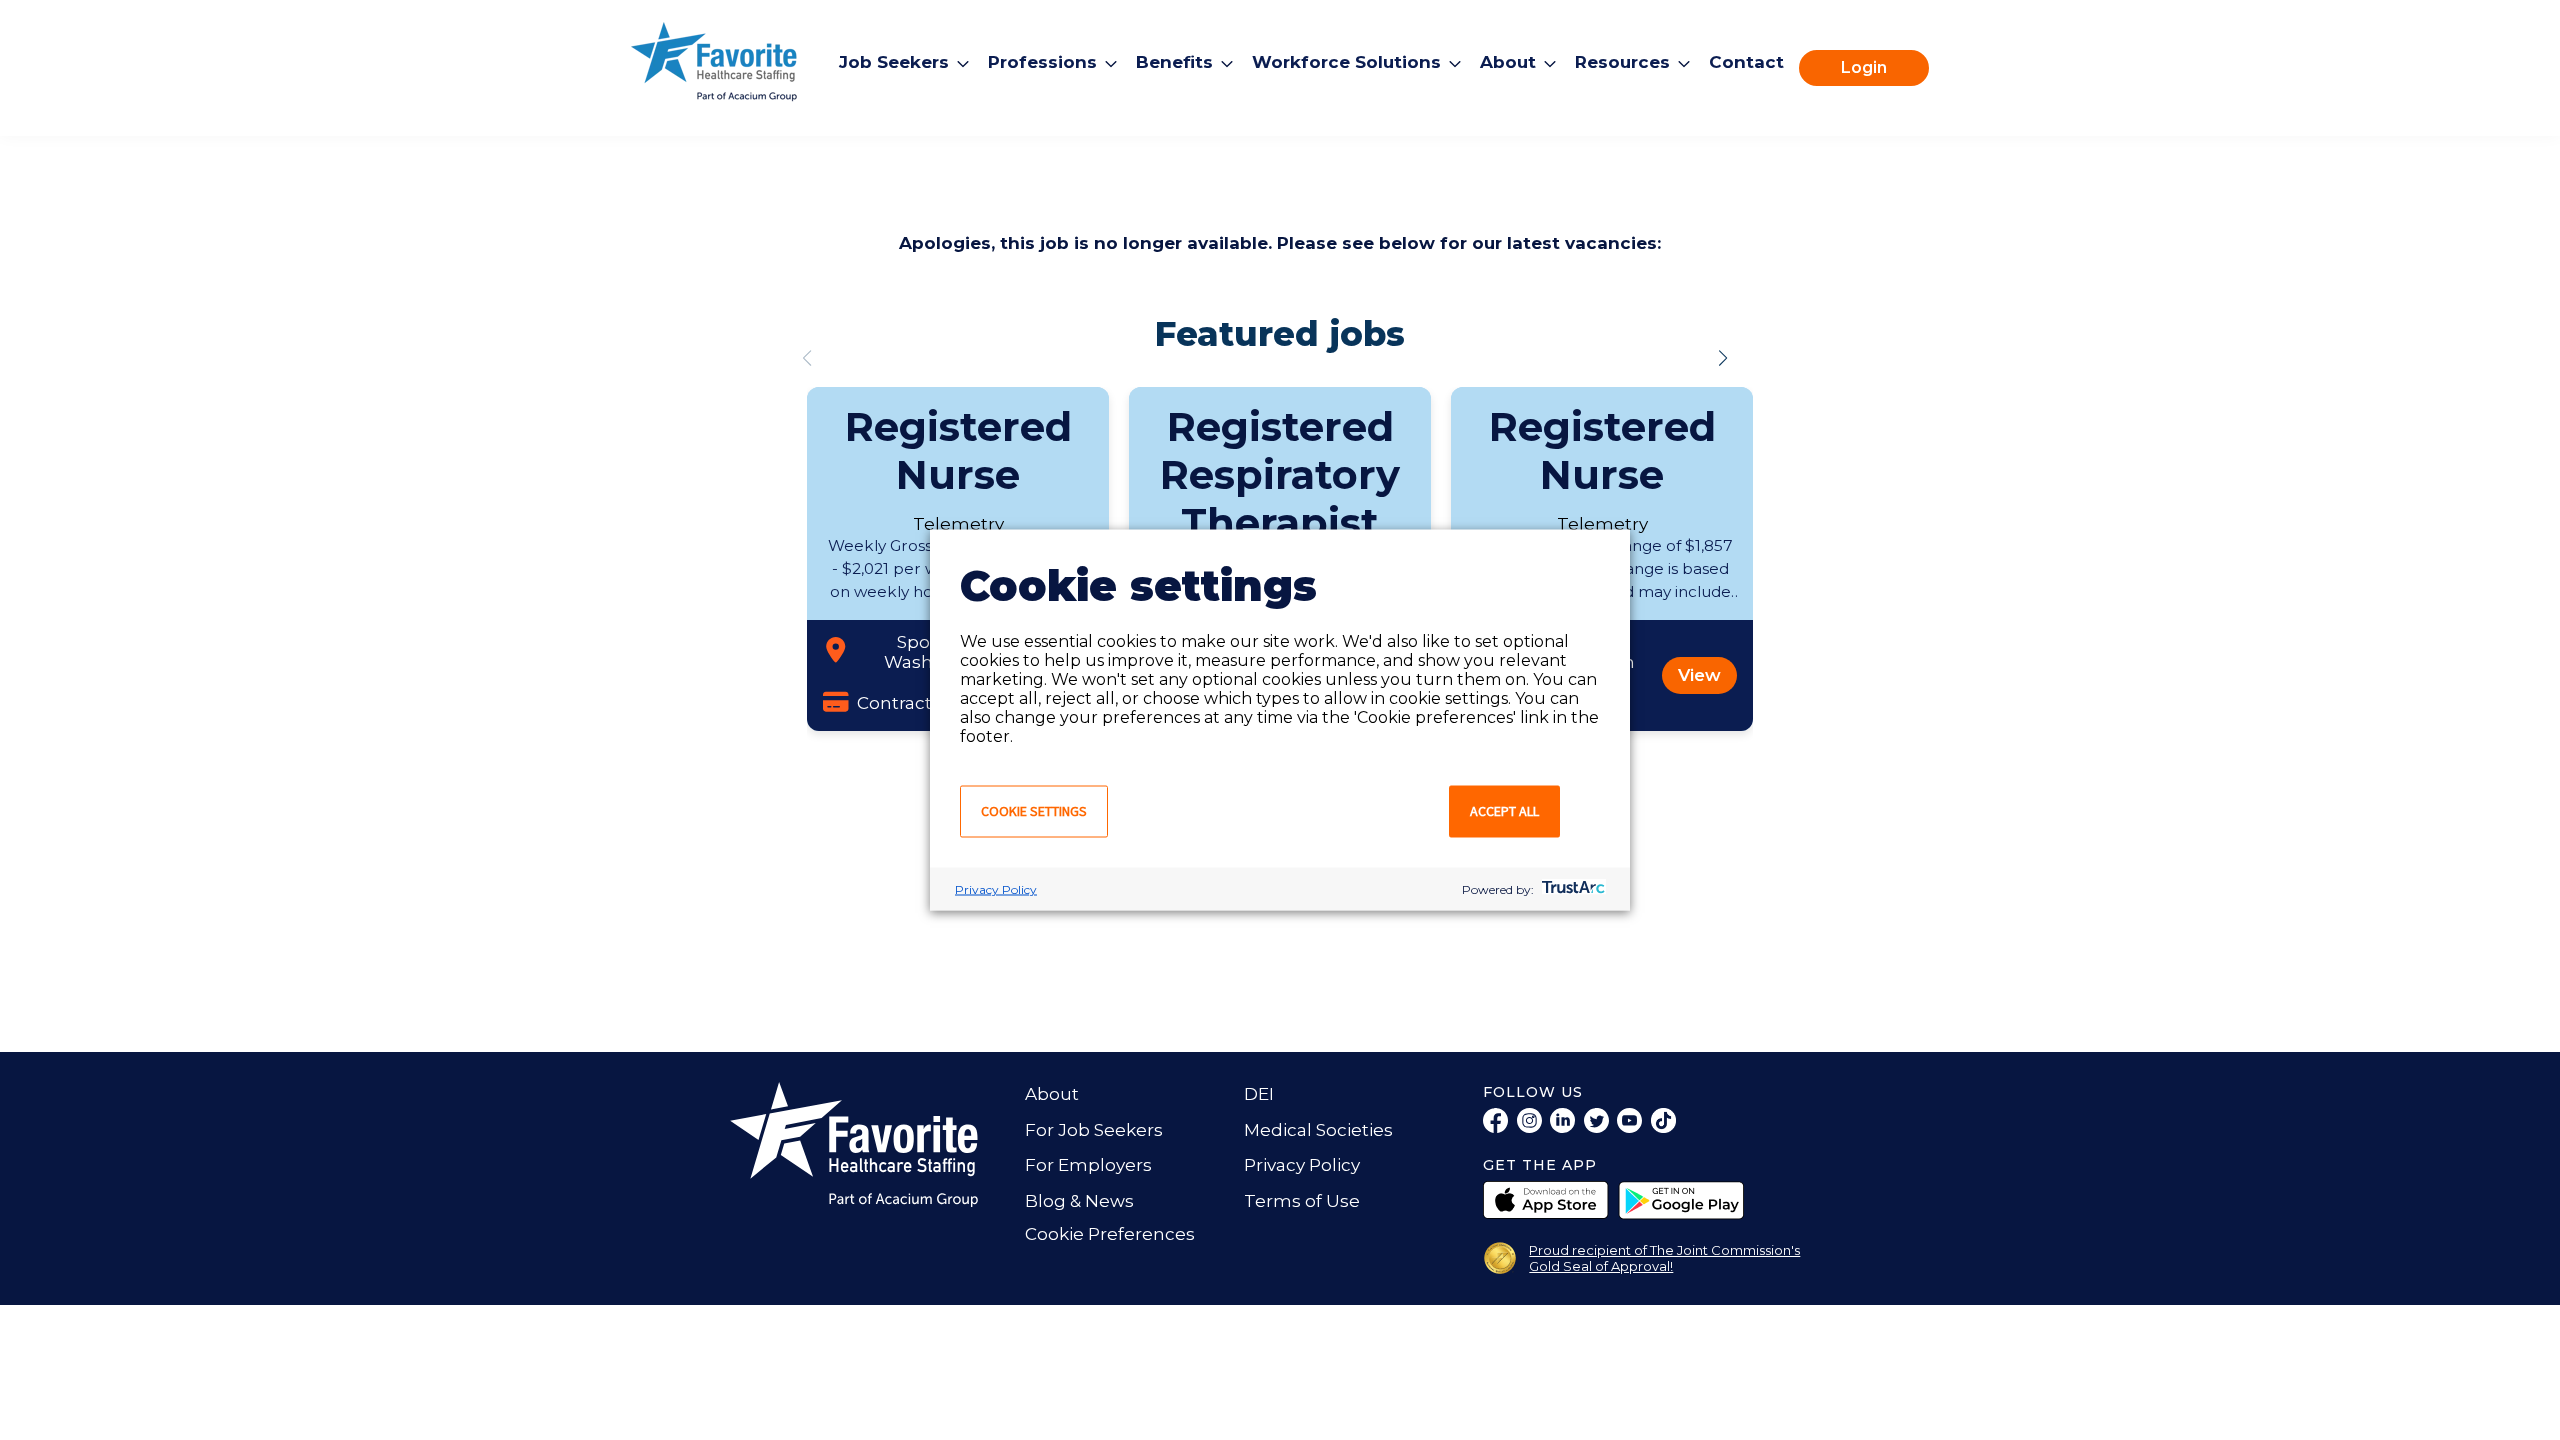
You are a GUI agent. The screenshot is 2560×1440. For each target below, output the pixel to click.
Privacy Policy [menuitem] (1302, 1165)
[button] (1723, 358)
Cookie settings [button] (1034, 811)
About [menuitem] (1508, 62)
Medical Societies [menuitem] (1318, 1130)
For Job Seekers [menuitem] (1094, 1130)
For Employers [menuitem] (1088, 1165)
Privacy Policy (996, 889)
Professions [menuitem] (1042, 62)
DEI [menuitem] (1259, 1094)
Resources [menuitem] (1622, 62)
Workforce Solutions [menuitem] (1346, 62)
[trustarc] (1571, 889)
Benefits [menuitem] (1174, 62)
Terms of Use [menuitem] (1302, 1201)
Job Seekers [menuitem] (894, 62)
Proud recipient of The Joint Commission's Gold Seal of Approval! (1664, 1258)
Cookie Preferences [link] (1110, 1234)
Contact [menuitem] (1746, 62)
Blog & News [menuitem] (1079, 1201)
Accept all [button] (1504, 811)
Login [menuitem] (1864, 67)
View (1699, 675)
